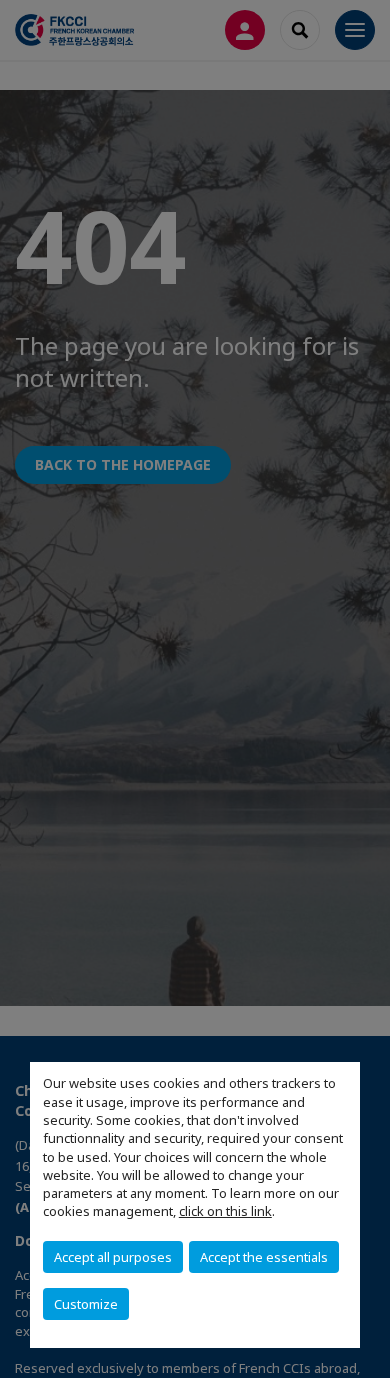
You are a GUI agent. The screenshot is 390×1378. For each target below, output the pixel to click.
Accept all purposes (113, 1257)
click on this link (225, 1211)
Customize (86, 1304)
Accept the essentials (264, 1257)
